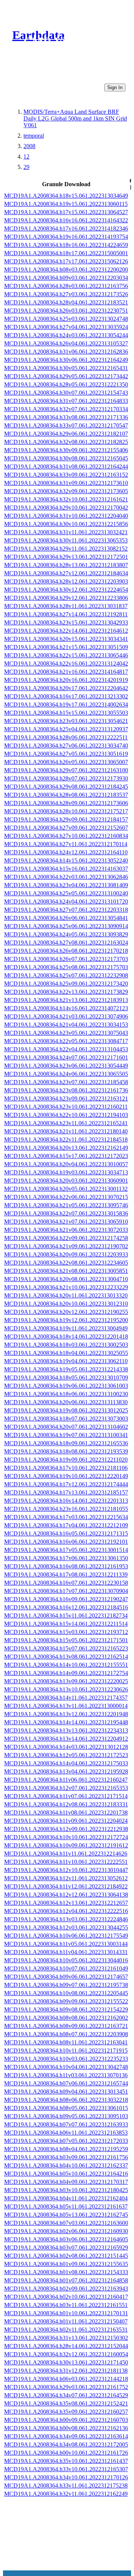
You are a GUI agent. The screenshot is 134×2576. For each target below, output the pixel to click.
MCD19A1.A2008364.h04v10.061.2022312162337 (66, 2165)
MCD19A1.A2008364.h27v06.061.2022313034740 (66, 746)
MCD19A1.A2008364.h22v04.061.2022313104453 (66, 1049)
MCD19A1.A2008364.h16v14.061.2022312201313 (66, 1501)
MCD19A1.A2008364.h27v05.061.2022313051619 (66, 754)
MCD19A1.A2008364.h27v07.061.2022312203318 (66, 910)
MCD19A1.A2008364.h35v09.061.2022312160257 (66, 2412)
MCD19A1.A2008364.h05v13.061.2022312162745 (66, 2215)
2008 (29, 146)
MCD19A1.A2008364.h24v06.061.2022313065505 (66, 1074)
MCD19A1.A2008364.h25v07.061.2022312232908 (66, 975)
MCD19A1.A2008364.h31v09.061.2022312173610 (66, 483)
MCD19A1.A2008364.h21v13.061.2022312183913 (66, 1000)
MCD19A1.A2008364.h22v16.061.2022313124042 (66, 663)
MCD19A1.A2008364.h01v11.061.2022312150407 (66, 2321)
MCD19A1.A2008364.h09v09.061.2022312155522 (66, 2001)
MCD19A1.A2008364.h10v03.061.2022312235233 (66, 2059)
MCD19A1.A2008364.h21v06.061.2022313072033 (66, 1230)
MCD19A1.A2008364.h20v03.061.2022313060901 (66, 1181)
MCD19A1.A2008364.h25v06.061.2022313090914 (66, 926)
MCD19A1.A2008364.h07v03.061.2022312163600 (66, 2223)
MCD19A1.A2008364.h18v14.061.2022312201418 (66, 1336)
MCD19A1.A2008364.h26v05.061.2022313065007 (66, 762)
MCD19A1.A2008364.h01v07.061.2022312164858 (66, 2280)
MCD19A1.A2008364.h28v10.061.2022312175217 (66, 811)
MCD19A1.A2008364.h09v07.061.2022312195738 (66, 1985)
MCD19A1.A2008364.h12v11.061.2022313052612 (66, 1878)
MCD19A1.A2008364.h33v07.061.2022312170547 (66, 425)
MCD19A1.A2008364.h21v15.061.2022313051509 (66, 647)
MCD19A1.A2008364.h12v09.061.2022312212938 (66, 1829)
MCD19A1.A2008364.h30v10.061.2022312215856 (66, 524)
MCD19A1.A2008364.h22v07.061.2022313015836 (66, 1213)
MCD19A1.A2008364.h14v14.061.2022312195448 (66, 1722)
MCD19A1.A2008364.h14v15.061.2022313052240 (66, 860)
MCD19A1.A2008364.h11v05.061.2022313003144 (66, 1944)
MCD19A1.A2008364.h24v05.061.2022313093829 (66, 934)
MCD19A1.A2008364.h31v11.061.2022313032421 (66, 532)
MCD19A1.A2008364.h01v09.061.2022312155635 (66, 2264)
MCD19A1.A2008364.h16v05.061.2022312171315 (66, 1533)
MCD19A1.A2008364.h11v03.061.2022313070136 (66, 2075)
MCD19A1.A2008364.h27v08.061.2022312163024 (66, 943)
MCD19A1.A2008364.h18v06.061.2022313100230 (66, 1394)
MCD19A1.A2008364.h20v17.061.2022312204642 (66, 688)
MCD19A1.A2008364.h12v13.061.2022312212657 (66, 1903)
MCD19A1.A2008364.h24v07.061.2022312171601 (66, 1057)
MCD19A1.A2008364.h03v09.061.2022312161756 (66, 2157)
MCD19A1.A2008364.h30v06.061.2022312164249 (66, 360)
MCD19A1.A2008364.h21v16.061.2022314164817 (66, 672)
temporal (34, 136)
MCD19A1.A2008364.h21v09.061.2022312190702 (66, 1246)
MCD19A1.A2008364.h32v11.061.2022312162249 (66, 2494)
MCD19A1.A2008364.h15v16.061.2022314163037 (66, 869)
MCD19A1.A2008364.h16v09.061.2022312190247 (66, 1599)
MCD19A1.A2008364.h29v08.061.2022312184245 (66, 787)
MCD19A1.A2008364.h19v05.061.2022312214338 (66, 1369)
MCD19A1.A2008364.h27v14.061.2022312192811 (66, 614)
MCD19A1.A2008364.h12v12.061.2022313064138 (66, 1895)
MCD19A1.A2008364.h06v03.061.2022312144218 (66, 2379)
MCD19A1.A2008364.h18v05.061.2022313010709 (66, 1378)
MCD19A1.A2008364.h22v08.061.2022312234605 (66, 1263)
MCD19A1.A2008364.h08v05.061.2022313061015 (66, 2108)
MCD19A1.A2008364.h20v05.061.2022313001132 (66, 1189)
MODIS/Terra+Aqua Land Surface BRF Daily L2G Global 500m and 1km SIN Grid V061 (75, 118)
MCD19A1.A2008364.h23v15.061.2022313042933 (66, 622)
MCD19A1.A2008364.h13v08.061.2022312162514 (66, 1657)
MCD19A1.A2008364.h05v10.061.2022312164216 (66, 2174)
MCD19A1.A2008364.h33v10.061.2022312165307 (66, 2469)
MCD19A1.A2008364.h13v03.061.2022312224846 (66, 1919)
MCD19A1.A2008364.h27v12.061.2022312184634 (66, 573)
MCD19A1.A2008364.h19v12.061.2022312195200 (66, 1320)
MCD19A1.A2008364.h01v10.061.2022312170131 (66, 2313)
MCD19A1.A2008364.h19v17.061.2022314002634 (66, 705)
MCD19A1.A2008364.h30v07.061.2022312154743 (66, 393)
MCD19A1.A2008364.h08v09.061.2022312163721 (66, 2026)
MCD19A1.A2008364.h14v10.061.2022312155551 (66, 1665)
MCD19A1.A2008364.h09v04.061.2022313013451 (66, 2092)
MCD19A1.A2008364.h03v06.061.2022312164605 (66, 2239)
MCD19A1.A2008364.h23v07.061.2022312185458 (66, 1082)
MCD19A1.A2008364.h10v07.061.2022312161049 (66, 1968)
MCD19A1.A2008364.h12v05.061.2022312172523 (66, 1755)
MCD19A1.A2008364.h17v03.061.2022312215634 (66, 1517)
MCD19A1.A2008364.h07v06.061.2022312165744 (66, 2083)
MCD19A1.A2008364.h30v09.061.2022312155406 (66, 450)
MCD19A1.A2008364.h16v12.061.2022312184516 (66, 1607)
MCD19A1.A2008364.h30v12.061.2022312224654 (66, 590)
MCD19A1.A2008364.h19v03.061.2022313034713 (66, 1172)
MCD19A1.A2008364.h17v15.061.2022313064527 (66, 212)
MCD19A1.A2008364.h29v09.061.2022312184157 (66, 819)
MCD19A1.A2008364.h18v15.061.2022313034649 (66, 196)
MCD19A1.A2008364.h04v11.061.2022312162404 (66, 2198)
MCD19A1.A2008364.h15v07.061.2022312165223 (66, 1648)
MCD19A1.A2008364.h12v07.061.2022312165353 (66, 1788)
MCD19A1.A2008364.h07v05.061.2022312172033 (66, 2141)
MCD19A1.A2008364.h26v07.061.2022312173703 (66, 959)
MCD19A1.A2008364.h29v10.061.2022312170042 (66, 508)
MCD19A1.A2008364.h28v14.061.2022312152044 (66, 2346)
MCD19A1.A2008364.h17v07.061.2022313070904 (66, 1591)
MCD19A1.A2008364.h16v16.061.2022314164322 (66, 220)
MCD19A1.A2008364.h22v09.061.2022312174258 (66, 1238)
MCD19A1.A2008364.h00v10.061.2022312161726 (66, 2453)
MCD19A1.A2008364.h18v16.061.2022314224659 (66, 245)
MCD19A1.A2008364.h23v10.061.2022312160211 (66, 1107)
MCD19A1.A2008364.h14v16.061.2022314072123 (66, 1008)
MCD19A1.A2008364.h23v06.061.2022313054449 (66, 1066)
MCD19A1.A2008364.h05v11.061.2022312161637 (66, 2206)
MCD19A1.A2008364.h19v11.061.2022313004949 (66, 1328)
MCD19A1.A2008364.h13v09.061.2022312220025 (66, 1681)
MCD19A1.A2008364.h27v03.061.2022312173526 (66, 294)
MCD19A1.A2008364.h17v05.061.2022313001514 (66, 1550)
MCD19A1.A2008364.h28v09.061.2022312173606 (66, 803)
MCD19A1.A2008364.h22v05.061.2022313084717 (66, 1041)
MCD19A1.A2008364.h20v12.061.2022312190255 (66, 1312)
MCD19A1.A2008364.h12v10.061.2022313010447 (66, 1870)
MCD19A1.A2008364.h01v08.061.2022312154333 (66, 2272)
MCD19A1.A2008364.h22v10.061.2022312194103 (66, 1115)
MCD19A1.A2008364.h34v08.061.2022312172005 (66, 2444)
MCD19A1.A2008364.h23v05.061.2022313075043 (66, 1033)
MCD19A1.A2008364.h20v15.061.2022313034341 (66, 639)
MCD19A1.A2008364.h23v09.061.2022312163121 (66, 1098)
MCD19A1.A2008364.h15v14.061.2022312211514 (66, 1624)
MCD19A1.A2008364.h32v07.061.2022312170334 (66, 409)
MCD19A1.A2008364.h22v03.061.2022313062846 (66, 877)
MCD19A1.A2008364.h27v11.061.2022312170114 (66, 844)
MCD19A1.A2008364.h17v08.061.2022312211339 (66, 1575)
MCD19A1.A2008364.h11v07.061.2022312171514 (66, 1796)
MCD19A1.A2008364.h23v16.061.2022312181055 (66, 1509)
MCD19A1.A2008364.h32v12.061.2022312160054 (66, 2354)
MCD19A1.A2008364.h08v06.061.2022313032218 (66, 2100)
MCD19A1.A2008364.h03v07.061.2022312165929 (66, 2248)
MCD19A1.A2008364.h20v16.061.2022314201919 (66, 680)
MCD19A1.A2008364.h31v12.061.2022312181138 (66, 2371)
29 (26, 167)
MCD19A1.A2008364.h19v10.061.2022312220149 (66, 1476)
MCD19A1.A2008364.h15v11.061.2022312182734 (66, 1616)
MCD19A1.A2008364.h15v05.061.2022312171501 (66, 1640)
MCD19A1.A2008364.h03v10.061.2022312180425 (66, 2190)
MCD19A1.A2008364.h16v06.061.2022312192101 (66, 1542)
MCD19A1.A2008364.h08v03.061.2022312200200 (66, 270)
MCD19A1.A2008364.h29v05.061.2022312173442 (66, 376)
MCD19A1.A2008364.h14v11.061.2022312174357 (66, 1698)
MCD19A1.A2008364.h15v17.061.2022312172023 (66, 1156)
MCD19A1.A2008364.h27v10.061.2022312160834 (66, 836)
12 (26, 156)
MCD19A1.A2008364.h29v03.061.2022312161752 (66, 2387)
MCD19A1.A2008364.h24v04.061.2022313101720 (66, 902)
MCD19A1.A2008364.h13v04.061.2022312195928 (66, 1771)
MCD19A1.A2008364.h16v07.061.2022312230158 (66, 1583)
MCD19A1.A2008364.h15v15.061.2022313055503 (66, 713)
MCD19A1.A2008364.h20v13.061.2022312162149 (66, 1148)
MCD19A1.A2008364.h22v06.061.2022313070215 (66, 1197)
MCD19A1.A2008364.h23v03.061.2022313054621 (66, 721)
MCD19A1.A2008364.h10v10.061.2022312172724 (66, 1837)
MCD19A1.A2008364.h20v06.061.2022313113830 (66, 1402)
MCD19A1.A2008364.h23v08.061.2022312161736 (66, 1090)
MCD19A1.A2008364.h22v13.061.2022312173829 (66, 992)
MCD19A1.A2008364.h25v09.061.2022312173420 (66, 984)
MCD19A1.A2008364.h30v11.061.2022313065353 (66, 540)
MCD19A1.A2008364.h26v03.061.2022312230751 (66, 311)
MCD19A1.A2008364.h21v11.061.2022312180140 (66, 1131)
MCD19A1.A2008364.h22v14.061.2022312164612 (66, 631)
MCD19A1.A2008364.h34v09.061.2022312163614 (66, 2436)
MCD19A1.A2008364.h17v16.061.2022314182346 (66, 229)
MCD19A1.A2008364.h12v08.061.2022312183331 (66, 1804)
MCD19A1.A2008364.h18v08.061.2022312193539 (66, 1451)
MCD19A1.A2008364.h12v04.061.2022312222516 (66, 1911)
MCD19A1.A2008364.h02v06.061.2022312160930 (66, 2231)
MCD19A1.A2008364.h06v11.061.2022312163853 (66, 2133)
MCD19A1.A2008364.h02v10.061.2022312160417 (66, 2297)
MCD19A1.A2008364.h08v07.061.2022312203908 (66, 2034)
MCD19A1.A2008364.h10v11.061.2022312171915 (66, 2051)
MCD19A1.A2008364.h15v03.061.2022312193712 (66, 1632)
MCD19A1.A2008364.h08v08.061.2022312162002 (66, 2018)
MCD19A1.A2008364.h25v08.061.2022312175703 (66, 967)
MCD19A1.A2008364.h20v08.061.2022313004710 (66, 1279)
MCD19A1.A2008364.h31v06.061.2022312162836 (66, 352)
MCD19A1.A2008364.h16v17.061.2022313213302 (66, 696)
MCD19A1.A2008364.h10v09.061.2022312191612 (66, 1845)
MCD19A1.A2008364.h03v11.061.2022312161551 (66, 2305)
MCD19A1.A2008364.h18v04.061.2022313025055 (66, 1353)
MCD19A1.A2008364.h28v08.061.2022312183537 (66, 795)
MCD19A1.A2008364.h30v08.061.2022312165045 (66, 458)
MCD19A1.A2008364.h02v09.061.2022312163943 (66, 2289)
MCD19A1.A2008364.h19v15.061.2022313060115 (66, 204)
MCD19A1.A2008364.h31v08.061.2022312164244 (66, 467)
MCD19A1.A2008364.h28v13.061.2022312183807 (66, 565)
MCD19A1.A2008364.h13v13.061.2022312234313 (66, 1730)
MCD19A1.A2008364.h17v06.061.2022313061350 (66, 1558)
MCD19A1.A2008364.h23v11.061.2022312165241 (66, 1123)
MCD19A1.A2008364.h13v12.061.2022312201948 (66, 1714)
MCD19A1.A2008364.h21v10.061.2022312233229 (66, 1287)
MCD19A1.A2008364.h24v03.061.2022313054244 (66, 335)
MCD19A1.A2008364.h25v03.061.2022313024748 (66, 319)
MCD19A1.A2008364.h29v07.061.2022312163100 (66, 770)
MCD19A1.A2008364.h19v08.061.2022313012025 (66, 1410)
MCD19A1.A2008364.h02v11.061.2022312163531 (66, 2330)
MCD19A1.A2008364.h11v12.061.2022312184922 (66, 1886)
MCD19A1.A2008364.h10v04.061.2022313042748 (66, 2067)
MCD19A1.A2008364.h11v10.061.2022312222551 (66, 1862)
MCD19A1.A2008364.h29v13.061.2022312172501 (66, 557)
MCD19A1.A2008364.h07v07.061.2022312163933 (66, 2124)
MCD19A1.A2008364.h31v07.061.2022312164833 (66, 401)
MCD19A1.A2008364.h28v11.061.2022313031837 (66, 606)
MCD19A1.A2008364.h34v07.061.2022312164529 (66, 2395)
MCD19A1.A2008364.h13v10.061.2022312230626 (66, 1689)
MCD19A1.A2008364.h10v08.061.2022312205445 (66, 1993)
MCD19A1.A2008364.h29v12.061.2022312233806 (66, 598)
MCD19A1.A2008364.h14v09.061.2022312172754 (66, 1673)
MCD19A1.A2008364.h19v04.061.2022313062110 (66, 1361)
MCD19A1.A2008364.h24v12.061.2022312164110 (66, 852)
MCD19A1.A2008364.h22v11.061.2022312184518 (66, 1140)
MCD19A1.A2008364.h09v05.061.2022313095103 (66, 2116)
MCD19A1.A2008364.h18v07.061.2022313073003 (66, 1419)
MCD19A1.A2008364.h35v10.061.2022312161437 (66, 2461)
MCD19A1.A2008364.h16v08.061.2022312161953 (66, 1566)
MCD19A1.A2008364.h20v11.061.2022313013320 (66, 1295)
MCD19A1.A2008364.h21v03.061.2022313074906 (66, 1016)
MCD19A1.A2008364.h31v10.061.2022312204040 (66, 516)
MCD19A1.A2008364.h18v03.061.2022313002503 (66, 1345)
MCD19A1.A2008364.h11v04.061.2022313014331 (66, 1952)
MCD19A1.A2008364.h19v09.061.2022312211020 (66, 1460)
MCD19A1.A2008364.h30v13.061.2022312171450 (66, 2362)
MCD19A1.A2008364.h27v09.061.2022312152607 (66, 828)
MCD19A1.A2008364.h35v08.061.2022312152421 (66, 2403)
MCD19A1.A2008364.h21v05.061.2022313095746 (66, 1205)
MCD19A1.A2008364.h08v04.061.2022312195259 (66, 2149)
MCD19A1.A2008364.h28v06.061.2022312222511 (66, 737)
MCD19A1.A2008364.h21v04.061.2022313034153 (66, 1025)
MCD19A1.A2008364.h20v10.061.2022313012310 (66, 1304)
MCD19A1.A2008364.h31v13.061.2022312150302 (66, 2338)
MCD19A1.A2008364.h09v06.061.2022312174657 (66, 1977)
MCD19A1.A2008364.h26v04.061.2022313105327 (66, 343)
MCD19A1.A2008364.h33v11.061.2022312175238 (66, 2486)
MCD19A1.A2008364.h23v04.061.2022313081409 (66, 885)
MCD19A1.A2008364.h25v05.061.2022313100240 (66, 893)
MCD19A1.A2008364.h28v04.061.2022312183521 (66, 302)
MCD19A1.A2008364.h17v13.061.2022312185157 (66, 1492)
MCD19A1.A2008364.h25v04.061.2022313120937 (66, 729)
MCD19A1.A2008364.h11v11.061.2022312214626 (66, 1854)
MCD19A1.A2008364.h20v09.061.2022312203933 (66, 1254)
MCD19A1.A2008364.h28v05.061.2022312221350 (66, 384)
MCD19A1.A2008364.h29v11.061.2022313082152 (66, 549)
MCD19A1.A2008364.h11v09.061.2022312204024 (66, 1821)
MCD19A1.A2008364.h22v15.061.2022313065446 (66, 655)
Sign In (115, 87)
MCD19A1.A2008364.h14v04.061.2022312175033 (66, 1763)
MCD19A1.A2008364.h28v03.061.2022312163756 (66, 286)
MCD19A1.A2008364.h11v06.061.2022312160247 (66, 1780)
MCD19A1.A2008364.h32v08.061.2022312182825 (66, 442)
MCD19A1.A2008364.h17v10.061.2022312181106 (66, 1468)
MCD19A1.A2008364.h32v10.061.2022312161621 (66, 499)
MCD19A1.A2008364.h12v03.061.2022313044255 (66, 1927)
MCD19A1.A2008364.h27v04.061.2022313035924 (66, 327)
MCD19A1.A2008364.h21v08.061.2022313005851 (66, 1271)
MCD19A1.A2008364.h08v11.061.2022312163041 (66, 2042)
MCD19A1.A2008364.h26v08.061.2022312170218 (66, 951)
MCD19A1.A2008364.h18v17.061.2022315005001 (66, 253)
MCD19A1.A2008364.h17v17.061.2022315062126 (66, 261)
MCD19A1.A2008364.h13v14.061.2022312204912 (66, 1739)
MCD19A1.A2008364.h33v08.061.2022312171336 (66, 417)
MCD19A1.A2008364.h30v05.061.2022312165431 (66, 368)
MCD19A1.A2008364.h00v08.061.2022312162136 (66, 2428)
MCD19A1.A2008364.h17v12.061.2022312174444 (66, 1484)
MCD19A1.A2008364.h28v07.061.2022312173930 (66, 778)
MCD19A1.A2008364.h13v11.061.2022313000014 (66, 1706)
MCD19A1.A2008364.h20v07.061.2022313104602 (66, 1427)
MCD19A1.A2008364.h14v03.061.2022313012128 (66, 1747)
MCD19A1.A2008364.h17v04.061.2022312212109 (66, 1525)
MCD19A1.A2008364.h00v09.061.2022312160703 (66, 2420)
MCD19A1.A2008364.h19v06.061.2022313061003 (66, 1386)
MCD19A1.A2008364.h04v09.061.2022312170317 (66, 2182)
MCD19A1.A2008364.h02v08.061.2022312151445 (66, 2256)
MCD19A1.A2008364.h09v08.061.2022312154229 (66, 2010)
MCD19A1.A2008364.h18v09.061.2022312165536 (66, 1443)
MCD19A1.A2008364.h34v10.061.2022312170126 (66, 2477)
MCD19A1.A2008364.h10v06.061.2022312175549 (66, 1936)
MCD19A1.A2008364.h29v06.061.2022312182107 (66, 434)
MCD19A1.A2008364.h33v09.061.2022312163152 (66, 475)
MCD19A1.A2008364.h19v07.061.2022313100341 (66, 1435)
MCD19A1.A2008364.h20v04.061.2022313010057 (66, 1164)
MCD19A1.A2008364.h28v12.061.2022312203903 (66, 581)
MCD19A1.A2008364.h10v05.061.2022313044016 (66, 1960)
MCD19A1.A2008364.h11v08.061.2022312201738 (66, 1813)
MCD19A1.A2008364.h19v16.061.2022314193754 (66, 237)
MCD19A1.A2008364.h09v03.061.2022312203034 (66, 278)
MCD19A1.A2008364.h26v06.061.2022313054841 (66, 918)
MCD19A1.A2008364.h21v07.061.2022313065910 (66, 1222)
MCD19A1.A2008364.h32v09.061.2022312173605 (66, 491)
